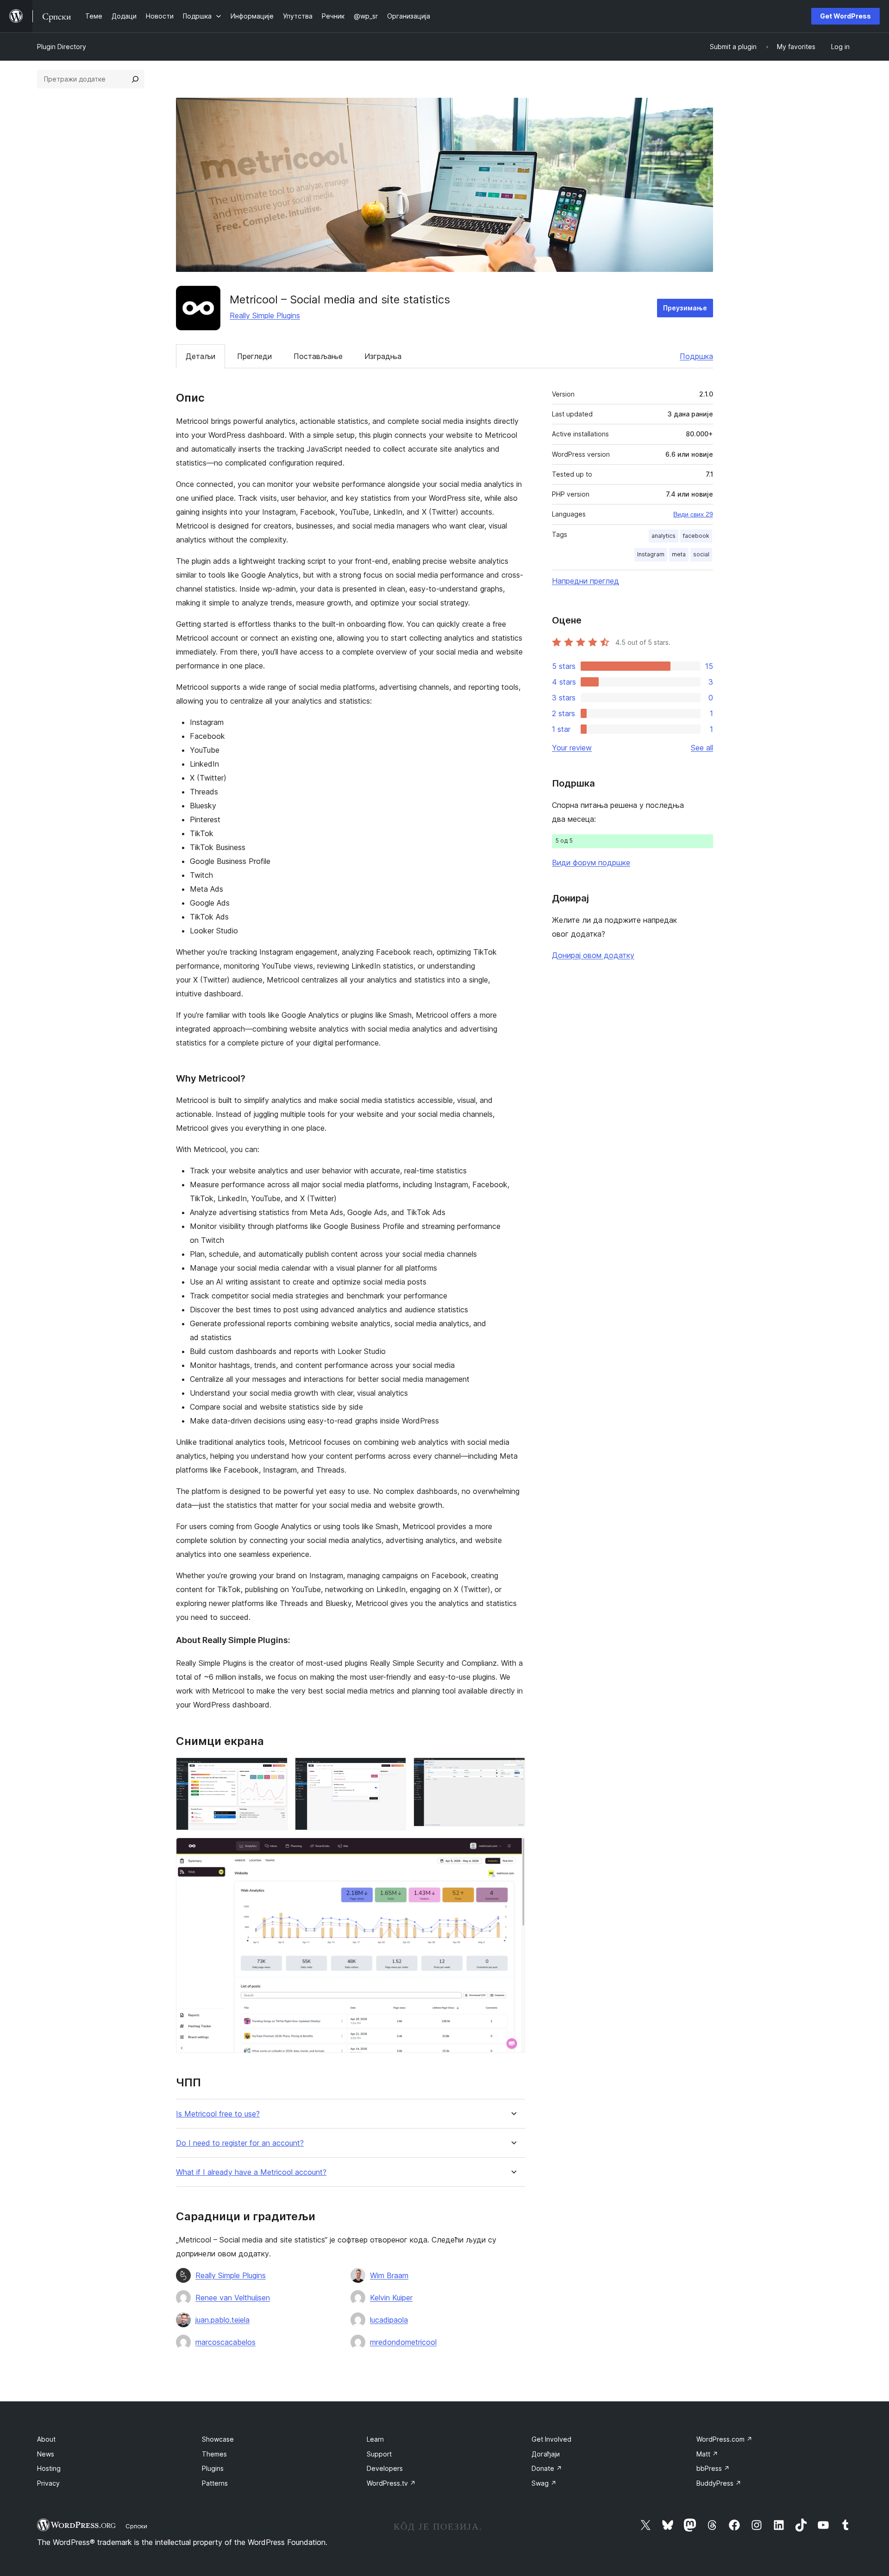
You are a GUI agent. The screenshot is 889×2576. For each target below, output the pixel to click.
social (701, 554)
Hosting (49, 2468)
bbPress (713, 2468)
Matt (707, 2454)
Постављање (318, 356)
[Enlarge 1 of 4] (275, 1770)
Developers (385, 2468)
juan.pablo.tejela (222, 2320)
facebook (696, 536)
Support (379, 2454)
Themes (214, 2454)
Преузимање (685, 308)
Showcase (218, 2439)
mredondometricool (403, 2342)
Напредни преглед (585, 581)
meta (679, 554)
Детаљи (200, 356)
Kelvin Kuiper (391, 2298)
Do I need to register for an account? (240, 2143)
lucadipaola (389, 2320)
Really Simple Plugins (265, 315)
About (46, 2439)
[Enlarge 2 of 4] (394, 1770)
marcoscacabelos (225, 2342)
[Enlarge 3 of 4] (513, 1770)
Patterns (215, 2483)
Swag (544, 2483)
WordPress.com (724, 2439)
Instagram (651, 554)
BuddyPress (719, 2483)
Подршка (696, 356)
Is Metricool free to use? (218, 2114)
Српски (136, 2526)
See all (702, 748)
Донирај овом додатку (593, 955)
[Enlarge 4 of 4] (513, 1850)
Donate (547, 2468)
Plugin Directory (62, 47)
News (46, 2454)
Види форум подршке (591, 863)
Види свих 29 (693, 514)
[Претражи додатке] (135, 79)
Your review (572, 748)
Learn (375, 2439)
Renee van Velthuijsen (233, 2298)
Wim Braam (389, 2275)
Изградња (383, 356)
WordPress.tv (391, 2483)
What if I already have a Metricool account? (251, 2172)
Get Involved (551, 2439)
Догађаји (546, 2454)
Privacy (48, 2483)
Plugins (213, 2468)
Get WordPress (845, 16)
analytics (664, 536)
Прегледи (254, 356)
